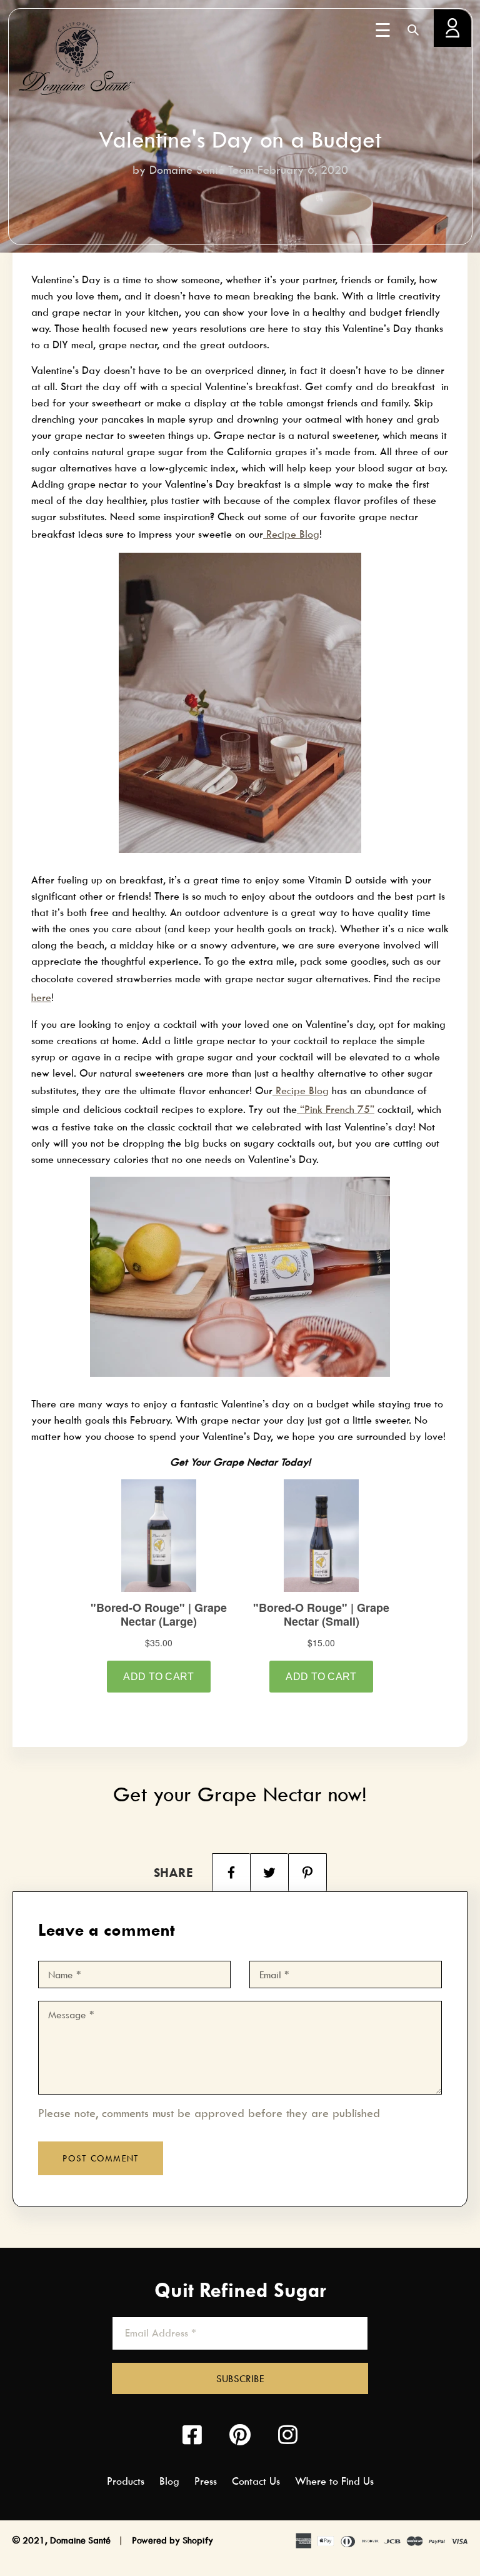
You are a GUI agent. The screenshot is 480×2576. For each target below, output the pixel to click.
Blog (169, 2481)
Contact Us (256, 2481)
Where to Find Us (334, 2481)
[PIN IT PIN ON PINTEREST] (307, 1872)
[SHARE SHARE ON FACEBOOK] (231, 1872)
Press (206, 2481)
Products (126, 2481)
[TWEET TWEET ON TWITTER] (269, 1872)
